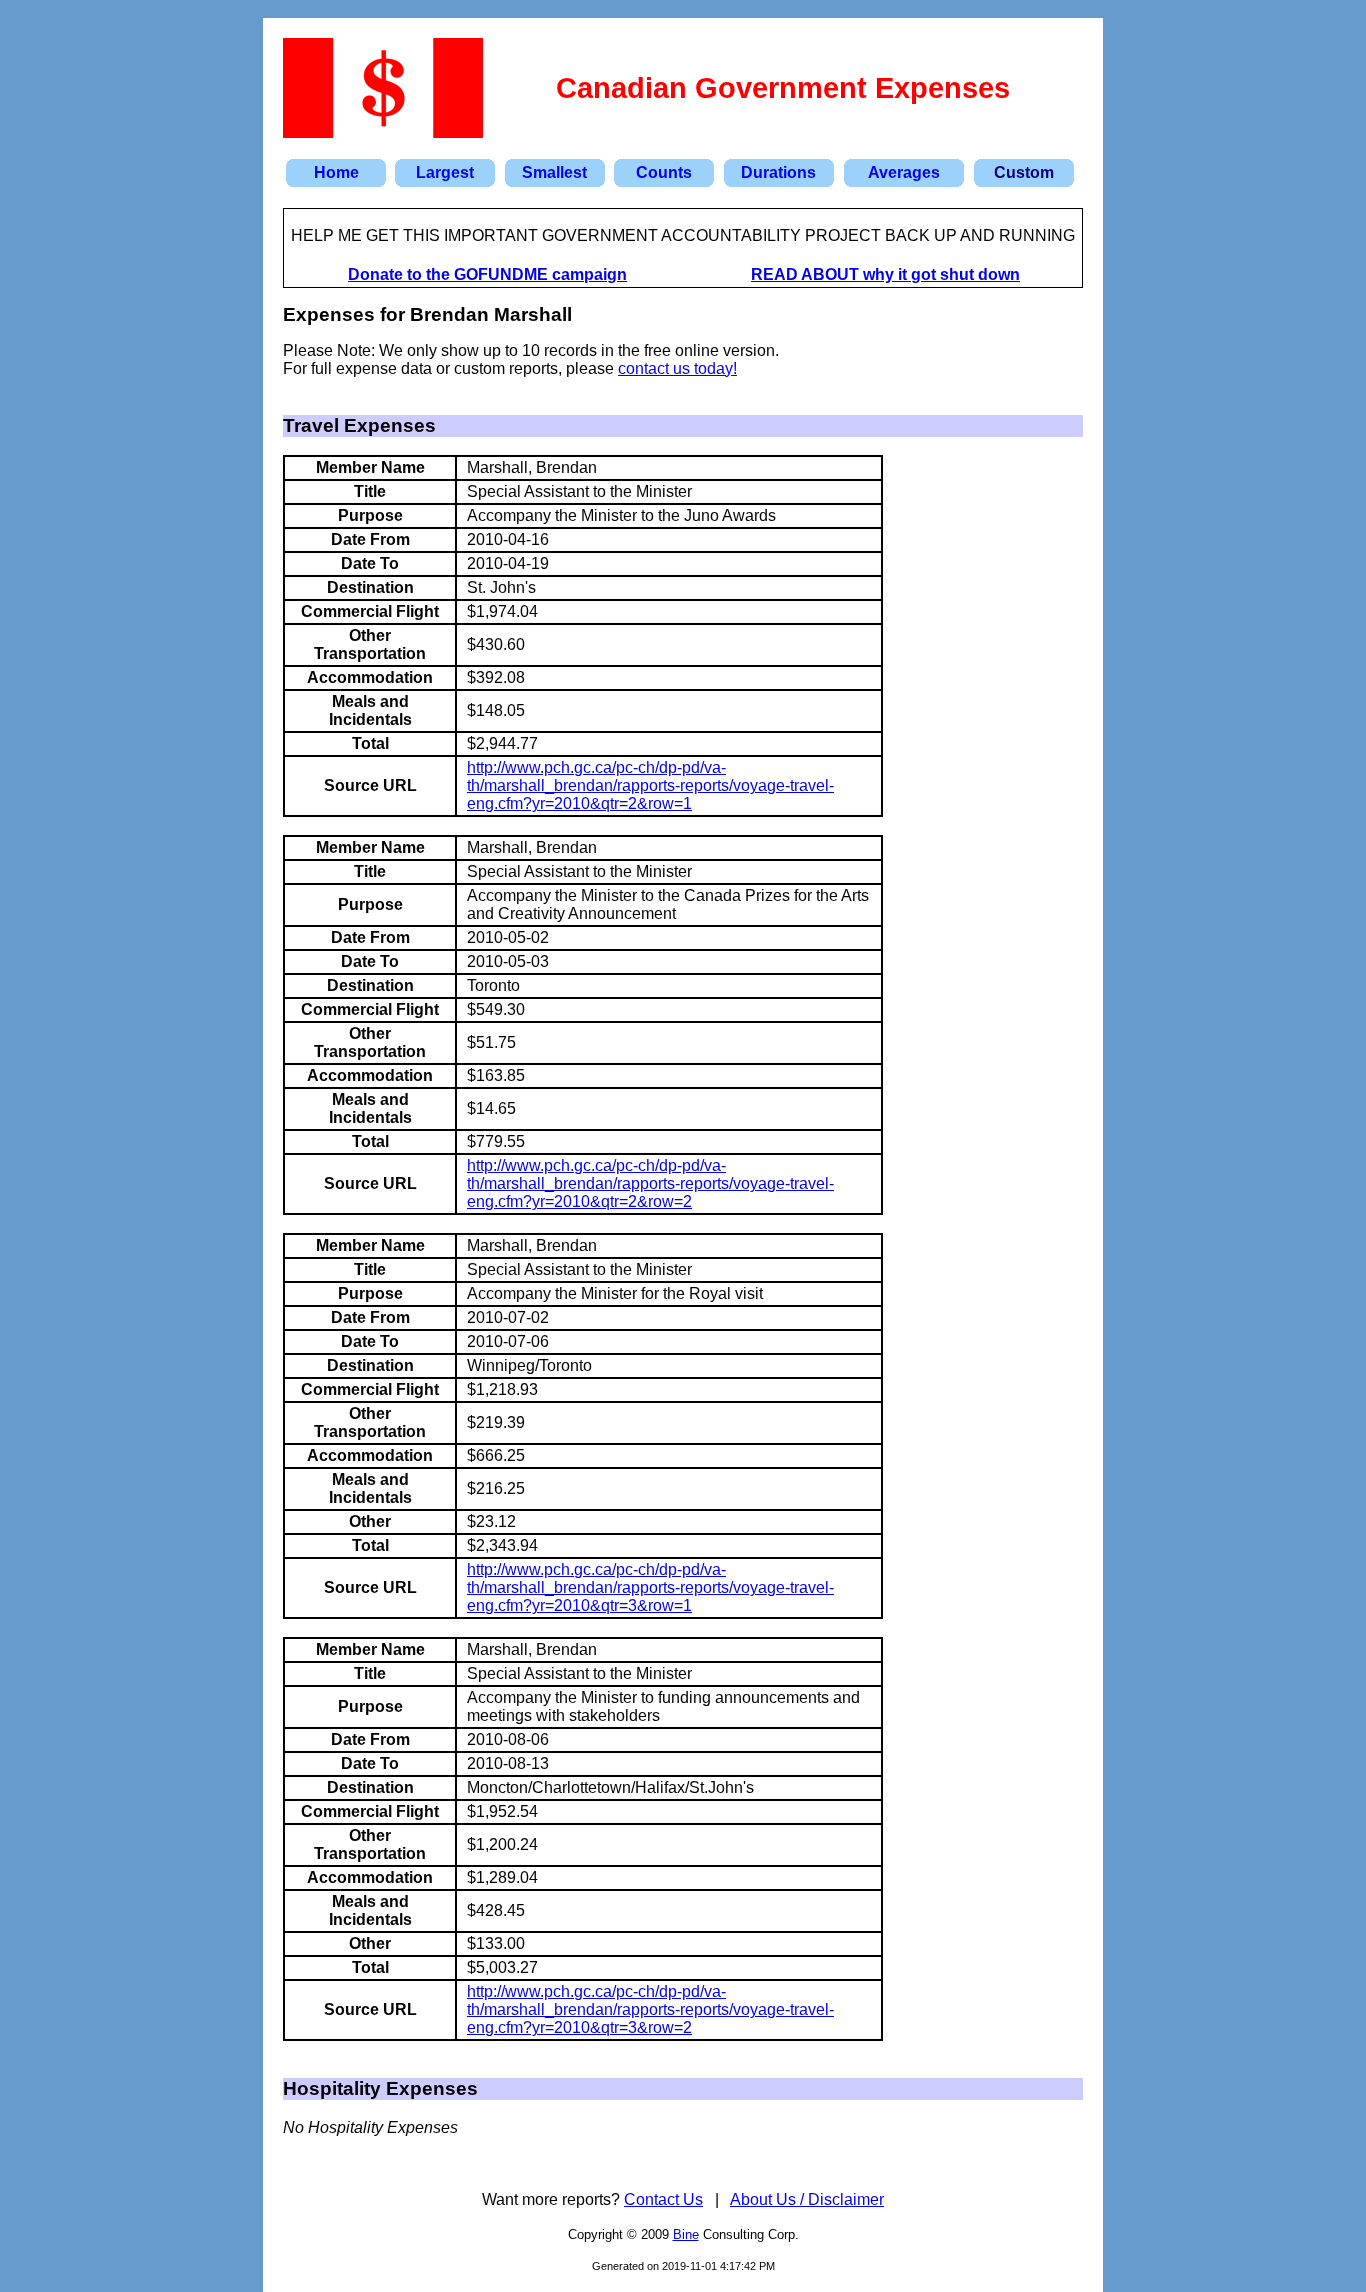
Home (336, 172)
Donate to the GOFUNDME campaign (487, 274)
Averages (904, 172)
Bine (686, 2234)
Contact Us (663, 2199)
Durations (778, 172)
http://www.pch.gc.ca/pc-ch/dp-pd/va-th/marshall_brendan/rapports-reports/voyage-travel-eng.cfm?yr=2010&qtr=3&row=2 (650, 2009)
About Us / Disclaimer (807, 2199)
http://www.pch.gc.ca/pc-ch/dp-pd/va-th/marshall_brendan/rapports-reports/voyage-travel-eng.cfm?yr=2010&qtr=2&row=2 (650, 1183)
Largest (445, 172)
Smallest (554, 172)
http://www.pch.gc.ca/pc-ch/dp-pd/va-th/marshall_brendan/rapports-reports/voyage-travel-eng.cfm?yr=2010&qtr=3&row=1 (650, 1587)
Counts (664, 172)
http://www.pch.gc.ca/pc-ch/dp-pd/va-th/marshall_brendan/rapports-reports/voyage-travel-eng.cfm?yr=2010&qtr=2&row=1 (650, 785)
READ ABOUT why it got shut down (885, 274)
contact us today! (677, 368)
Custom (1024, 172)
